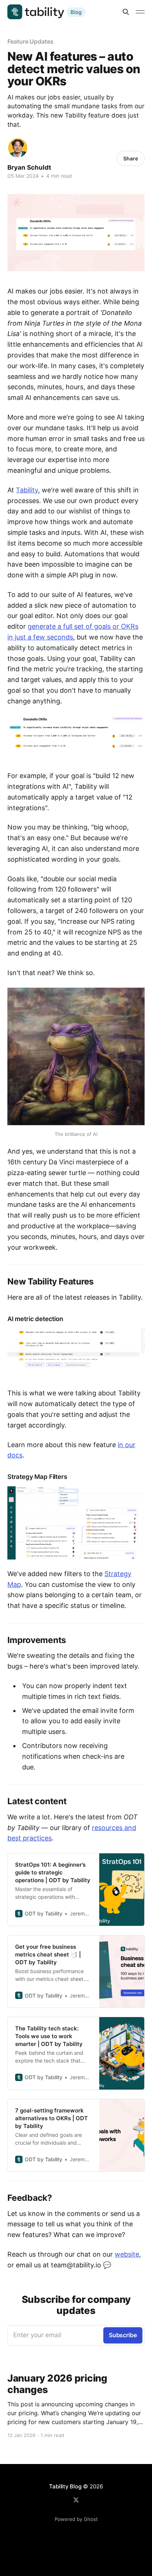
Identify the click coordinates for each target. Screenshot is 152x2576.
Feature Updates (30, 41)
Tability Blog (65, 2486)
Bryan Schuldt (29, 167)
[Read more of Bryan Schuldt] (18, 148)
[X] (76, 2500)
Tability (27, 490)
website (127, 2254)
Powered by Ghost (76, 2519)
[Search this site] (126, 12)
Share (131, 158)
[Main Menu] (140, 12)
